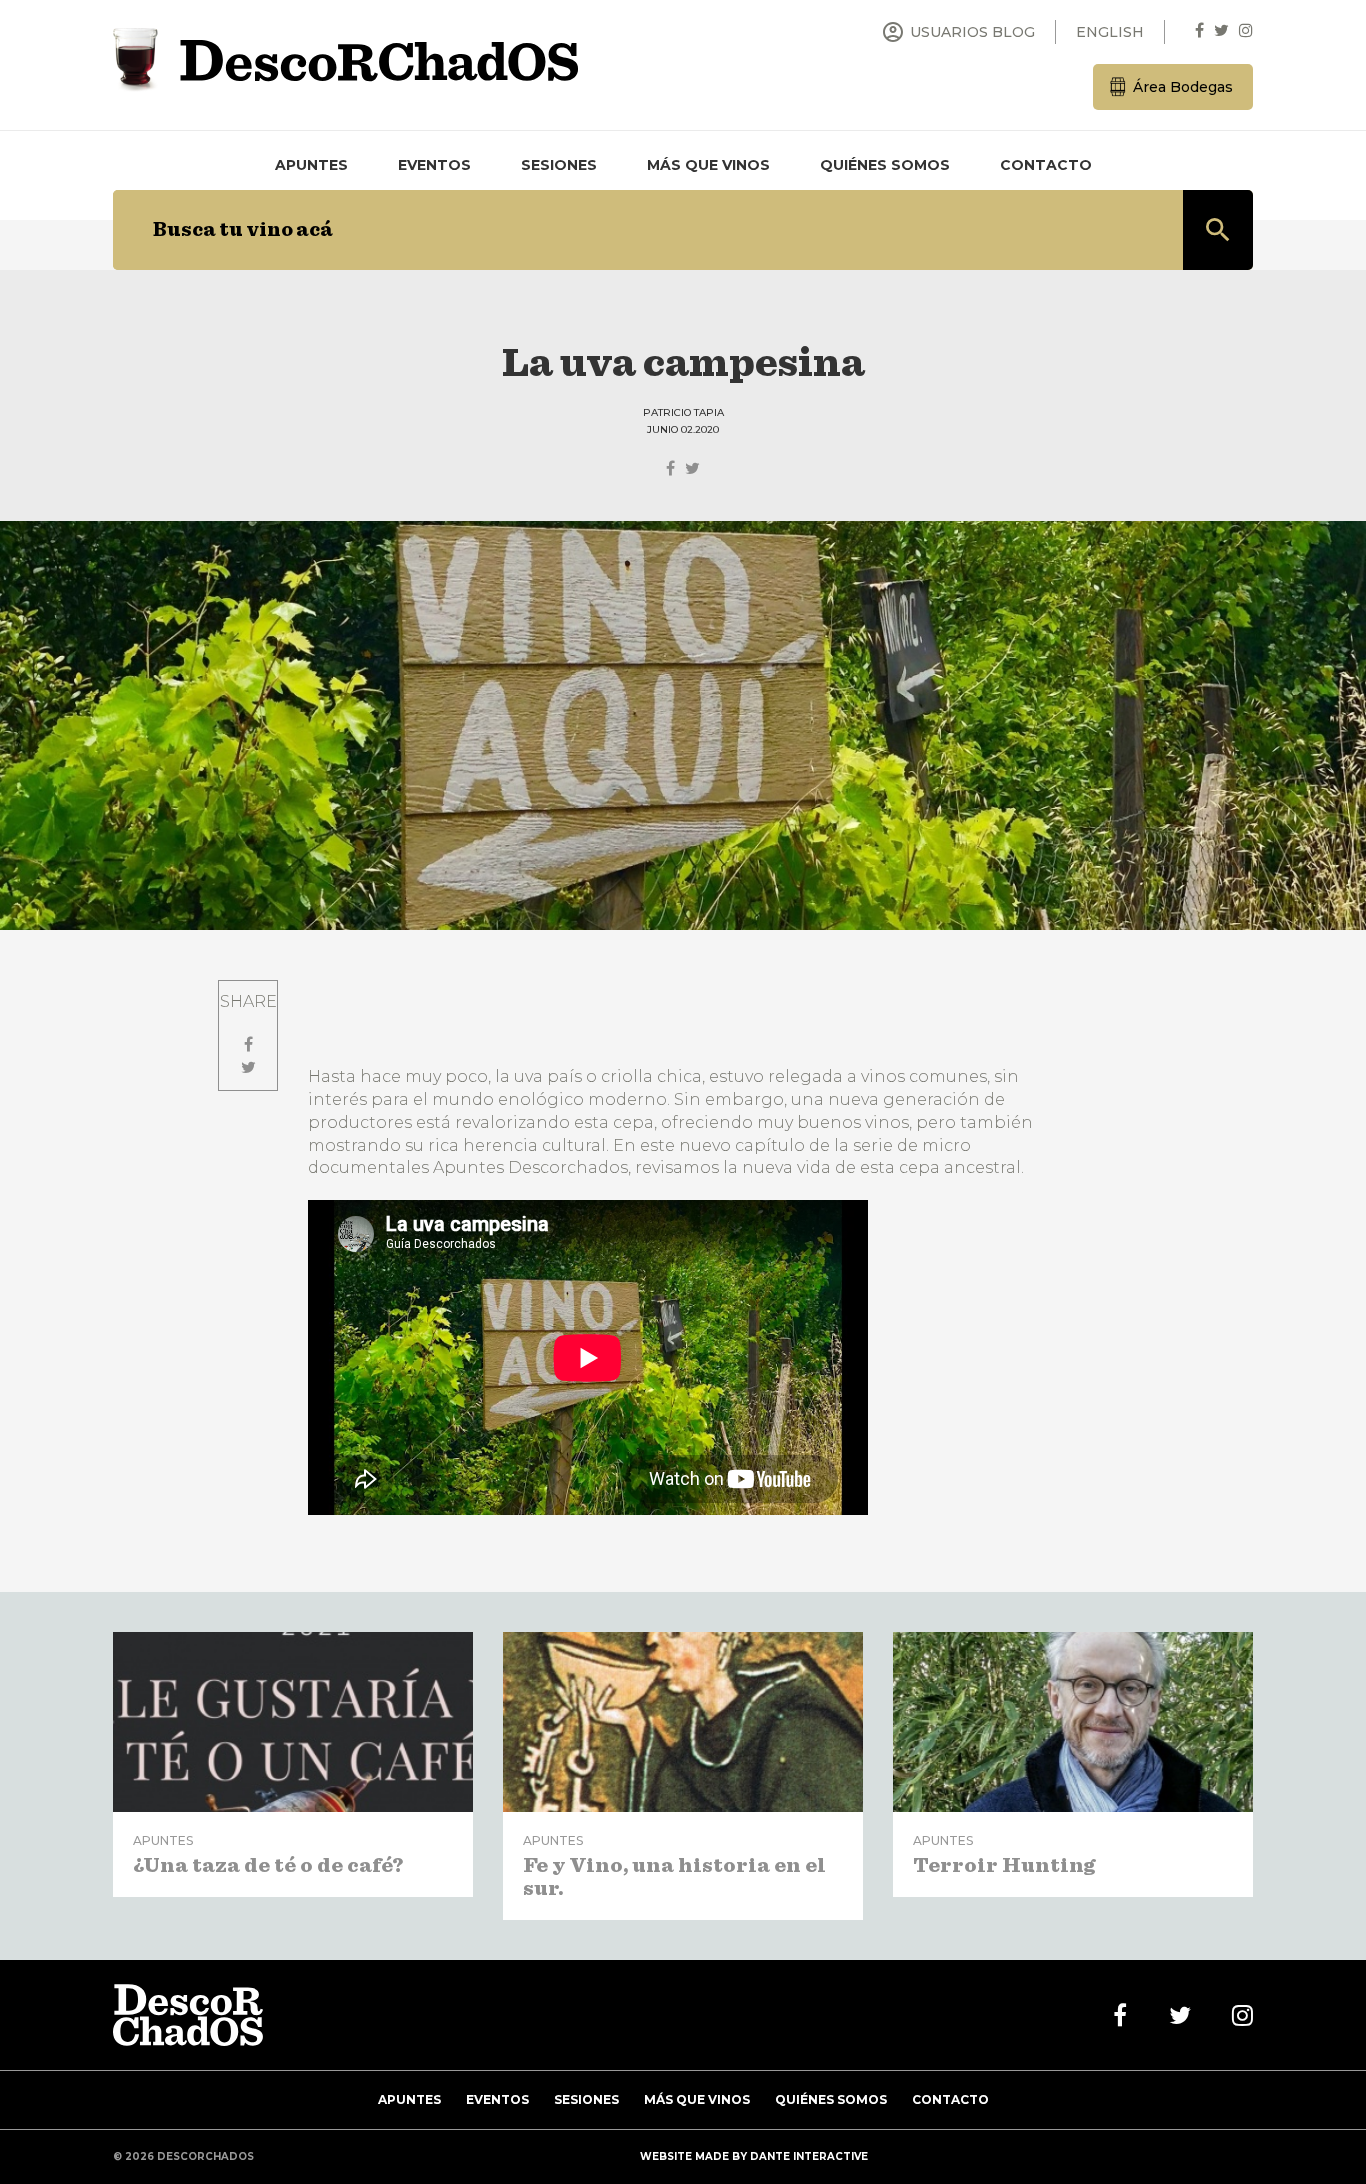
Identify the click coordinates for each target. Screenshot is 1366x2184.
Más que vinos (708, 165)
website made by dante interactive (754, 2156)
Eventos (434, 165)
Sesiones (559, 165)
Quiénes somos (885, 165)
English (1110, 32)
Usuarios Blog (958, 32)
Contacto (1046, 165)
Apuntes (311, 165)
